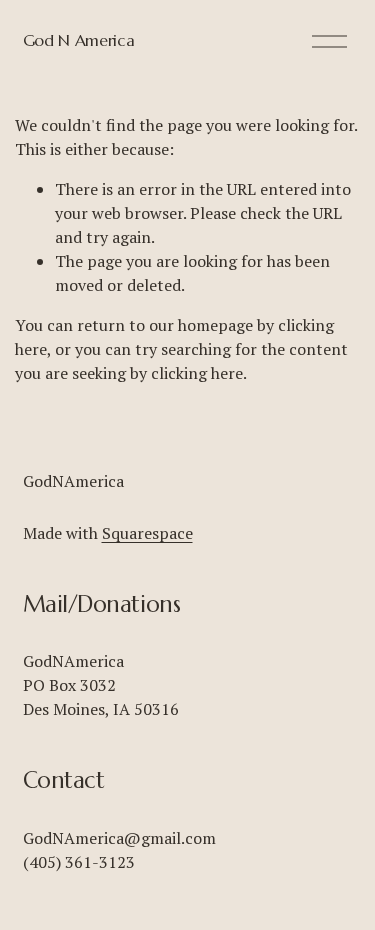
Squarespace (147, 533)
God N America (79, 40)
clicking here (197, 373)
